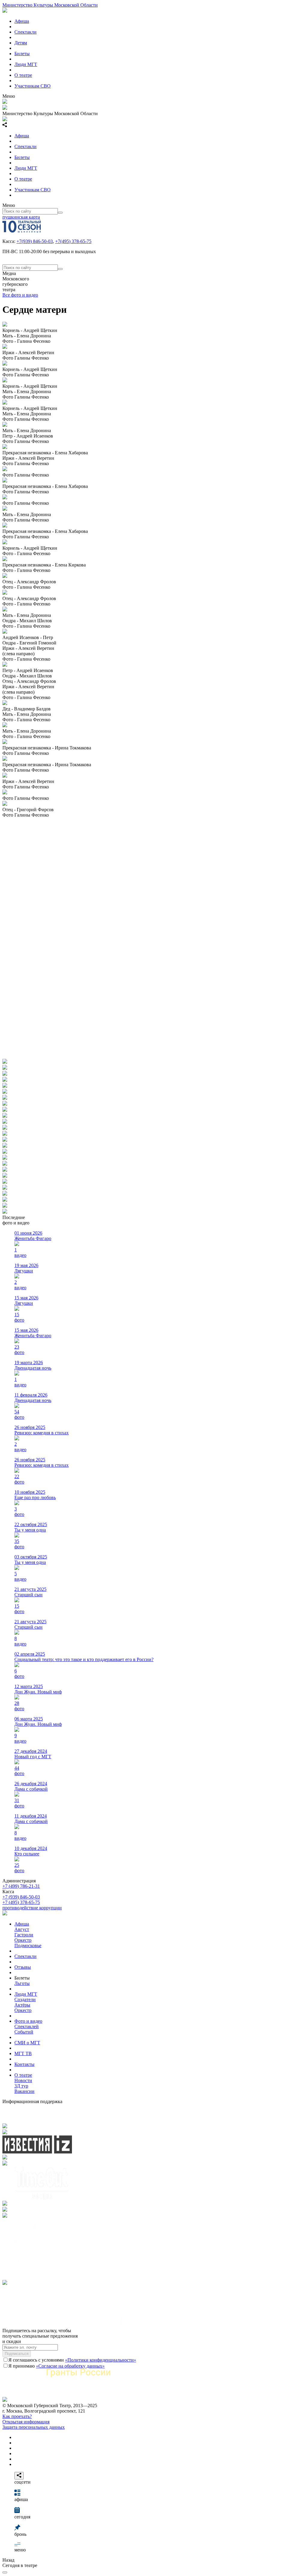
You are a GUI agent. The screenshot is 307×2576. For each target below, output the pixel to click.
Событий (24, 2032)
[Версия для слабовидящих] (5, 2572)
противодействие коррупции (32, 1908)
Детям (21, 43)
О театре (23, 75)
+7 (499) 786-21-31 (21, 1886)
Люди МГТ (26, 64)
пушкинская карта (21, 217)
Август (22, 1929)
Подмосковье (28, 1945)
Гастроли (24, 1935)
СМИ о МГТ (27, 2043)
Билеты (22, 54)
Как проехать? (17, 2416)
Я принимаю (57, 2366)
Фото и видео (28, 2021)
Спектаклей (27, 2026)
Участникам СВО (33, 86)
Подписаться (17, 2354)
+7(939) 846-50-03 (35, 241)
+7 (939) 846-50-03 (21, 1897)
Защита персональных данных (34, 2427)
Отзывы (23, 1967)
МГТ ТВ (23, 2053)
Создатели (25, 1999)
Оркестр (23, 1940)
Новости (23, 2080)
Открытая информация (26, 2422)
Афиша (22, 21)
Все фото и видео (20, 295)
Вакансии (24, 2091)
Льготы (22, 1983)
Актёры (22, 2005)
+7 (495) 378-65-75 (21, 1902)
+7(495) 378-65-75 (73, 241)
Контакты (24, 2064)
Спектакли (25, 32)
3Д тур (21, 2086)
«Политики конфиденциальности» (101, 2360)
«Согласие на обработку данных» (70, 2366)
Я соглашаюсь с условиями (72, 2360)
